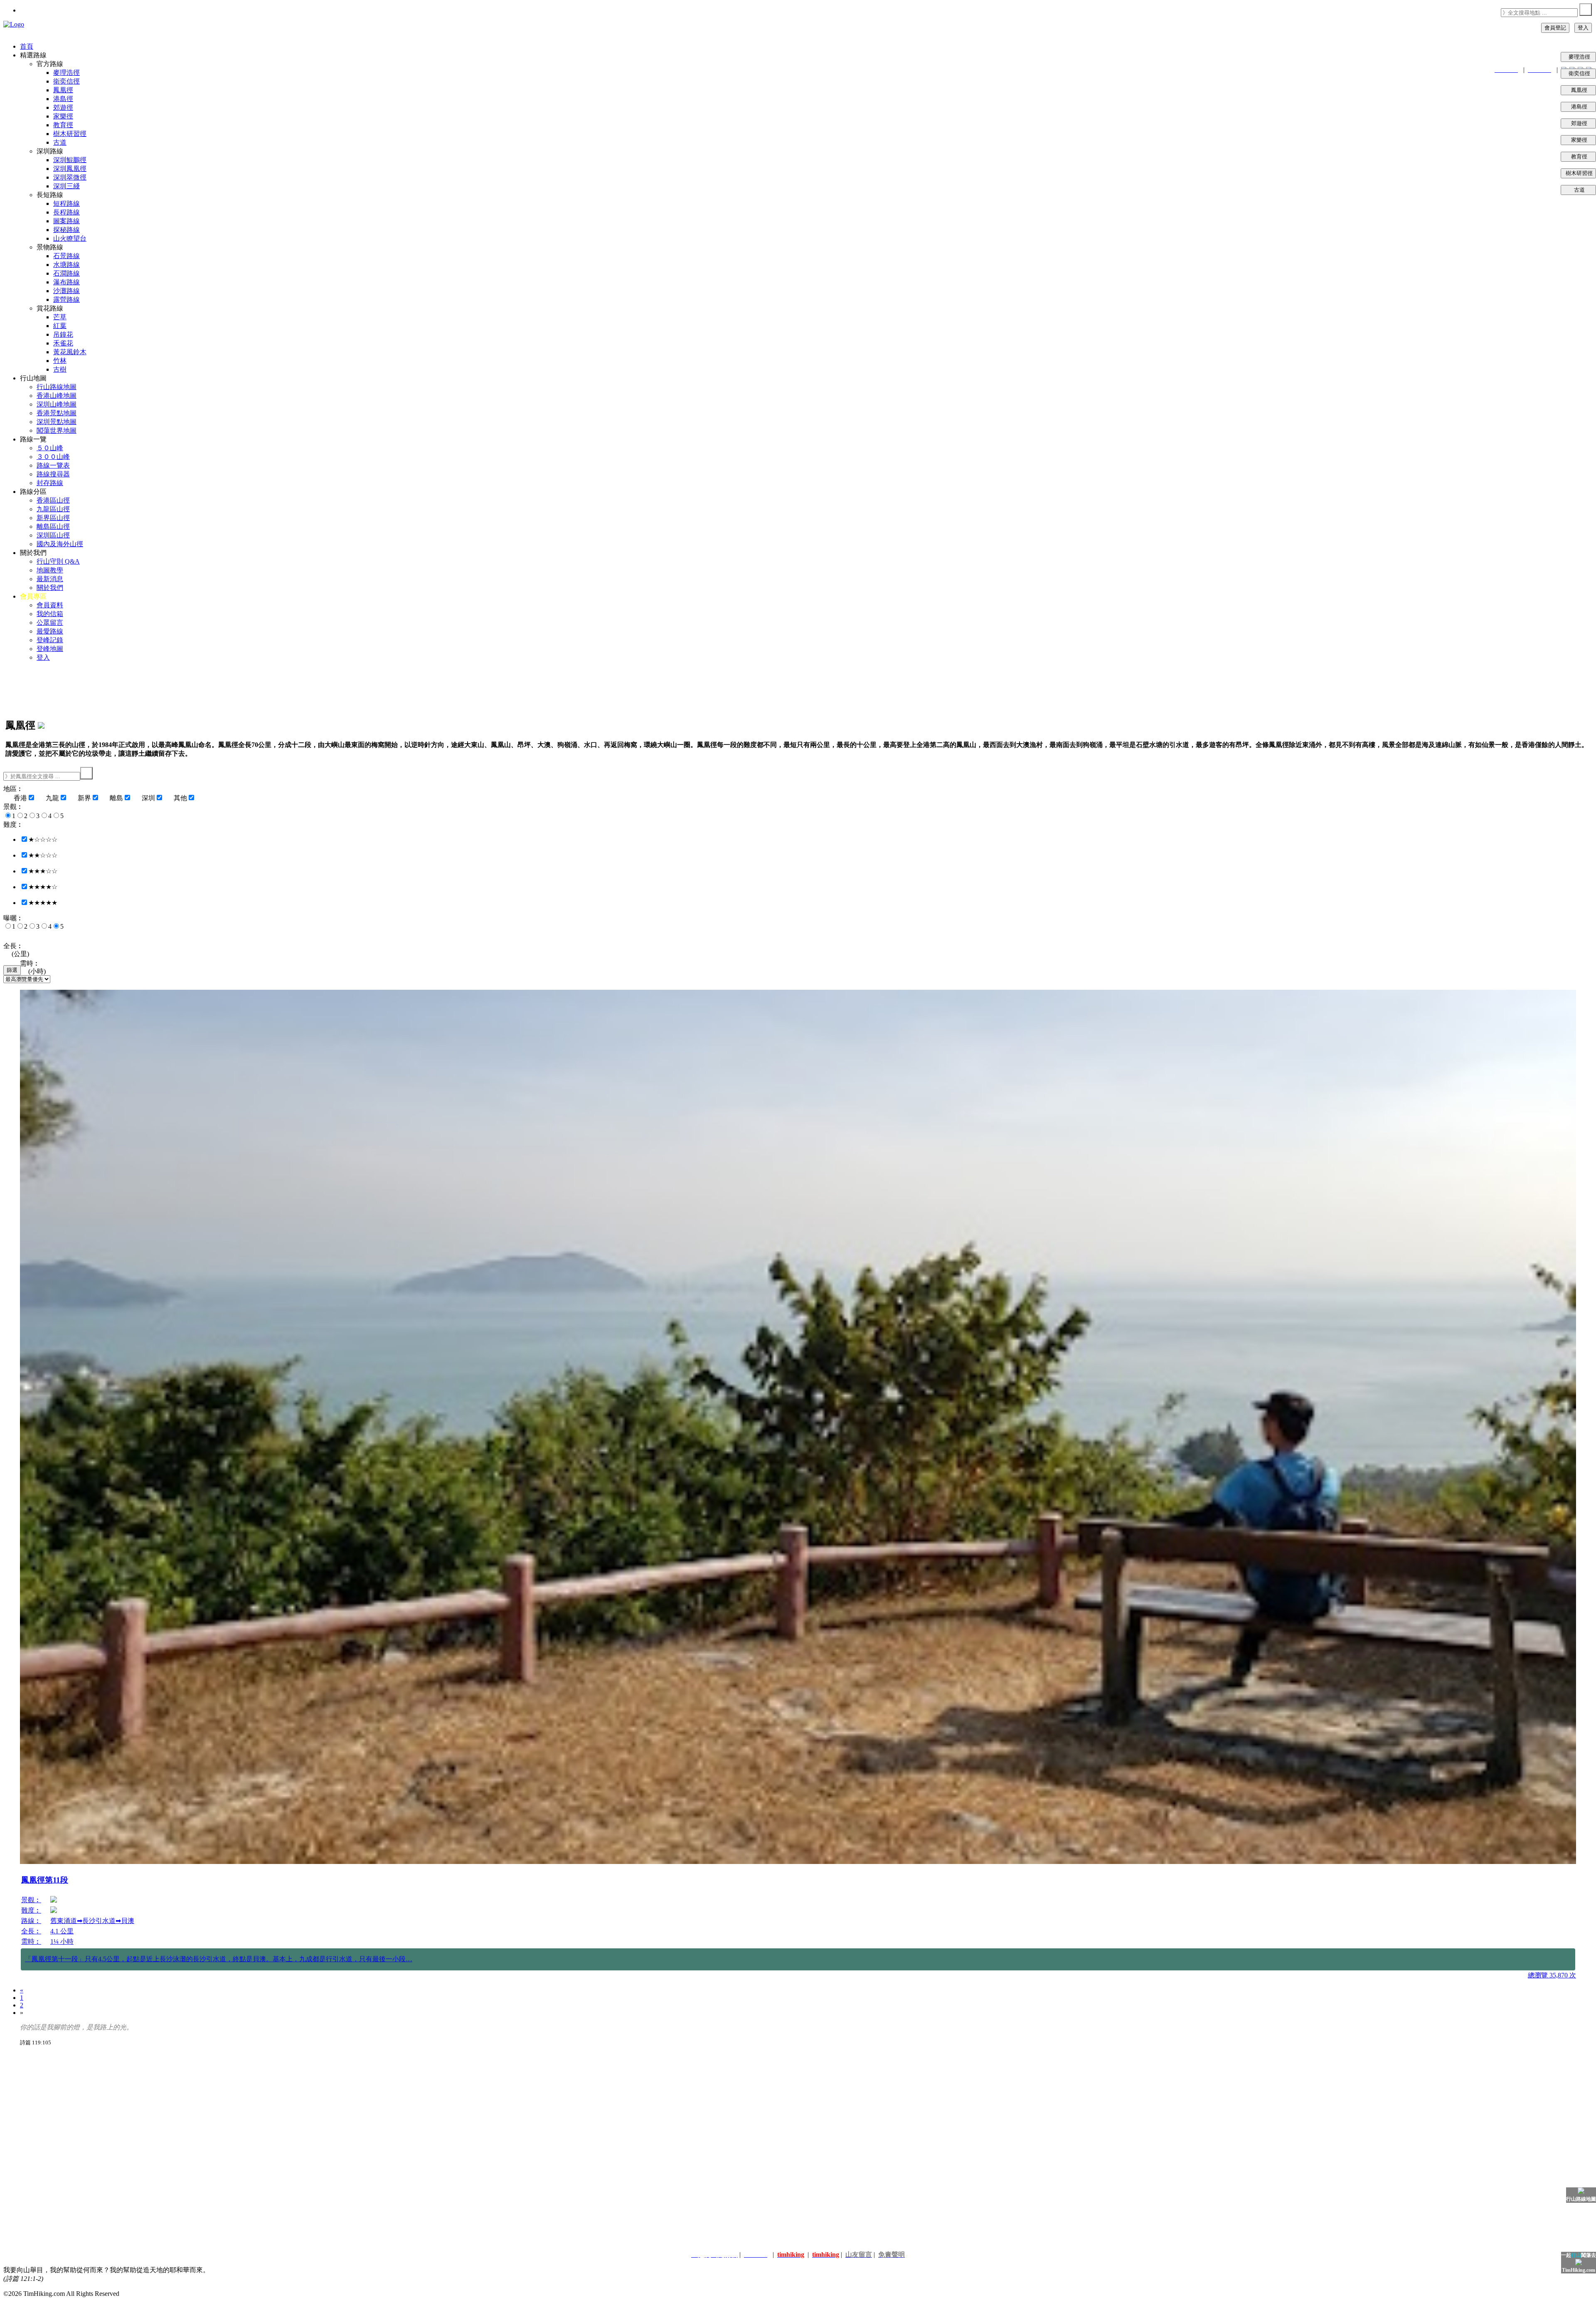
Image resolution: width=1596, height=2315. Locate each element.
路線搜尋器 (53, 474)
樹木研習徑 (1578, 173)
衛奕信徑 (1581, 73)
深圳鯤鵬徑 (70, 160)
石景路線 (66, 256)
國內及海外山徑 (60, 544)
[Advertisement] (257, 2112)
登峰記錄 (50, 640)
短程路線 (66, 203)
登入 (1583, 28)
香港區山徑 (53, 500)
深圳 (148, 798)
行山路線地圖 (57, 387)
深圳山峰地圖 (57, 404)
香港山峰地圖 (57, 396)
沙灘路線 (66, 291)
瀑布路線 (66, 282)
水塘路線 (66, 265)
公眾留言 (50, 623)
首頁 (27, 46)
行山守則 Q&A (58, 561)
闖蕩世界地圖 (57, 430)
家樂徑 (1583, 140)
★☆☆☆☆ (43, 839)
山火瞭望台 (70, 238)
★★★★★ (43, 903)
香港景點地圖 (57, 413)
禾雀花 (63, 343)
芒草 (60, 317)
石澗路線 (66, 273)
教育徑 (1583, 157)
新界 (84, 798)
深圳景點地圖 (57, 422)
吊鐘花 (63, 334)
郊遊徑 (1583, 123)
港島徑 (1583, 107)
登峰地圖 (50, 649)
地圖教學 (50, 570)
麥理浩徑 (1581, 57)
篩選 (12, 970)
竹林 (60, 361)
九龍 (52, 798)
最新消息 (50, 579)
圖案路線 (66, 221)
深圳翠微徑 (70, 177)
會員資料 (50, 605)
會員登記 (1555, 28)
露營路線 (66, 300)
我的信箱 (50, 614)
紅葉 (60, 326)
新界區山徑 (53, 518)
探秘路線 (66, 230)
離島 (116, 798)
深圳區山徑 (53, 535)
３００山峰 (53, 457)
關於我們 (50, 588)
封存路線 (50, 483)
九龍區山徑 (53, 509)
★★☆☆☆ (43, 855)
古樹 (60, 369)
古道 (1584, 190)
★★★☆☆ (43, 871)
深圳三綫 (66, 186)
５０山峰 (50, 448)
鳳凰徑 (1583, 90)
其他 (180, 798)
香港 (20, 798)
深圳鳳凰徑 (70, 169)
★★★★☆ (43, 887)
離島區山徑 (53, 526)
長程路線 (66, 212)
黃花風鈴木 (70, 352)
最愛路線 (50, 631)
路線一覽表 (53, 465)
